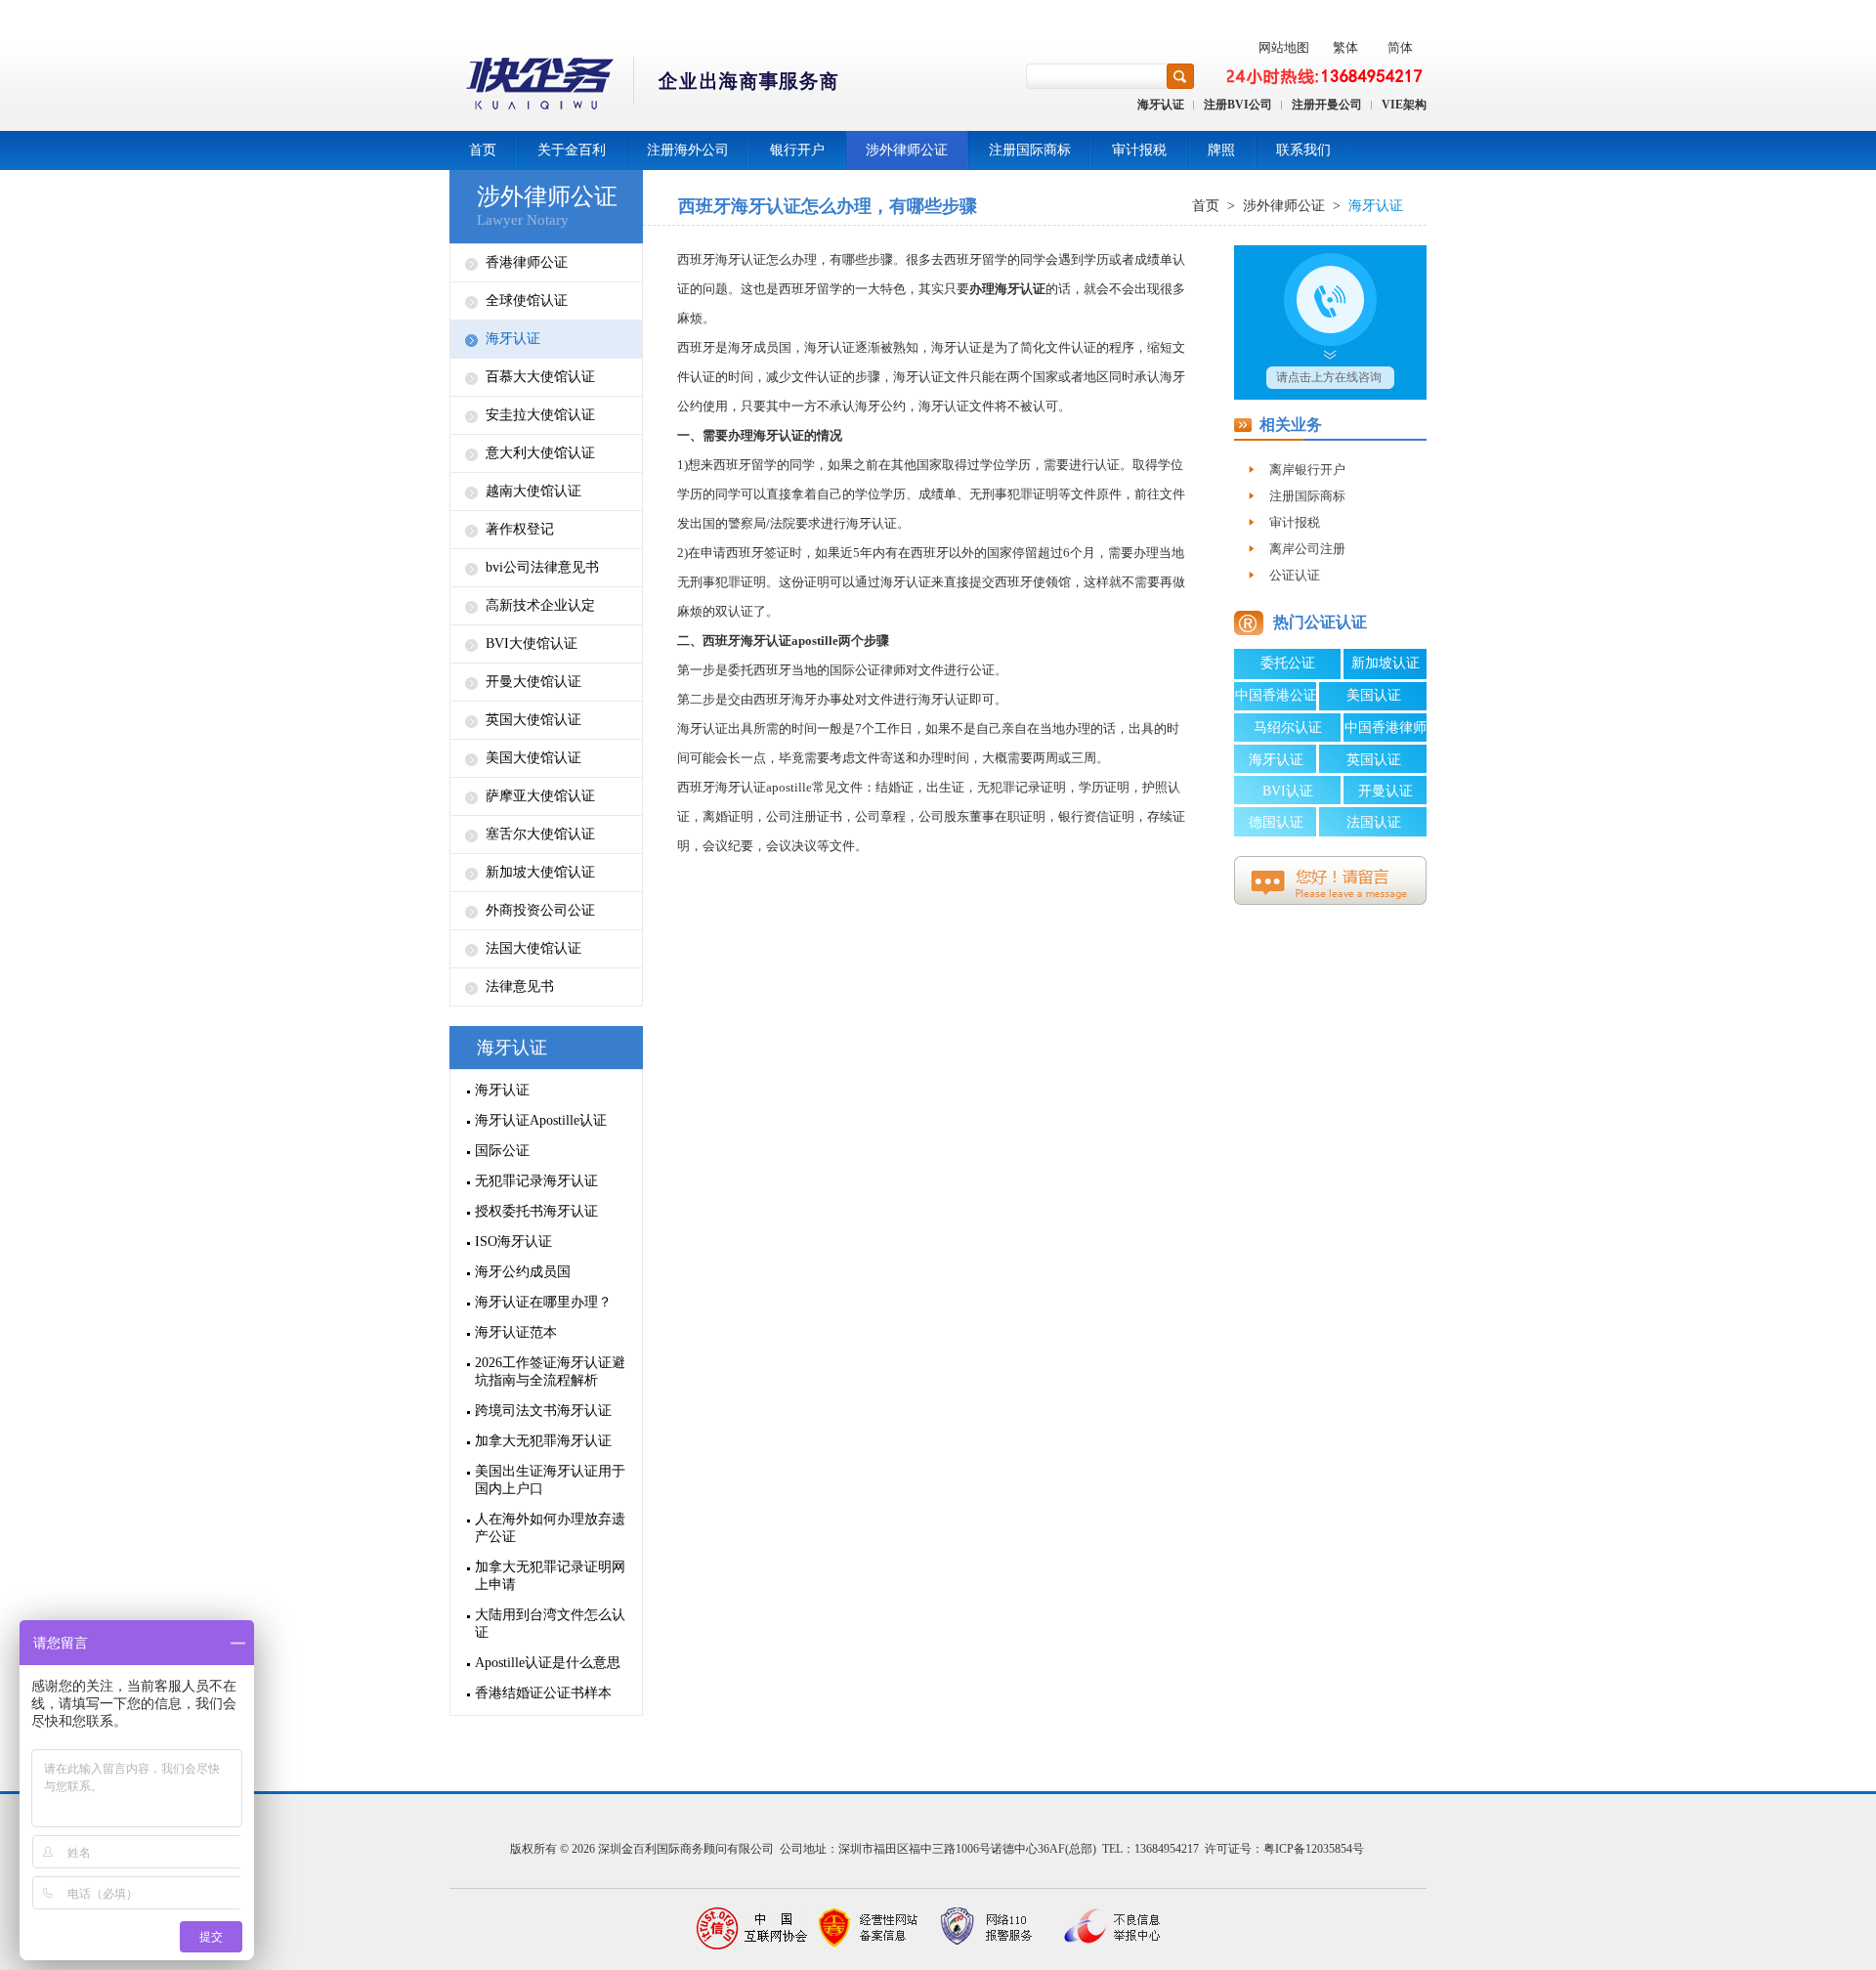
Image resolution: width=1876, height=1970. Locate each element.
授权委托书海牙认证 (536, 1211)
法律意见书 (520, 986)
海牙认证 (1161, 105)
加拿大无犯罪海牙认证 (543, 1441)
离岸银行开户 (1307, 470)
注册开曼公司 (1327, 105)
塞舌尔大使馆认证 (540, 834)
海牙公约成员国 (523, 1272)
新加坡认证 (1386, 663)
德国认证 (1276, 822)
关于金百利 (572, 150)
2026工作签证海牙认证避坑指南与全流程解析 (550, 1371)
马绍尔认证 (1288, 728)
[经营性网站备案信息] (870, 1928)
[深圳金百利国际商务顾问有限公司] (645, 86)
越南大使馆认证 (533, 491)
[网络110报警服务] (987, 1928)
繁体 (1345, 47)
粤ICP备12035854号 (1314, 1849)
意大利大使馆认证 (540, 453)
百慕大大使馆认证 (540, 377)
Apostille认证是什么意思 (548, 1663)
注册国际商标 (1030, 150)
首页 (483, 150)
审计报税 (1139, 150)
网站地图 (1284, 47)
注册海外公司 (688, 150)
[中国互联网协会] (752, 1928)
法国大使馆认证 (533, 948)
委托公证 (1288, 663)
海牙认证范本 (516, 1332)
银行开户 (797, 150)
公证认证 (1295, 575)
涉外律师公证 (907, 150)
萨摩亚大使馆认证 (540, 796)
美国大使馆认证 (533, 758)
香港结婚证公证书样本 (543, 1693)
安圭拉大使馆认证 (540, 415)
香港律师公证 (527, 262)
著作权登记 (520, 529)
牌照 (1221, 150)
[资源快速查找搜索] (1180, 76)
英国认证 (1374, 760)
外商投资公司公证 (540, 910)
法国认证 (1374, 822)
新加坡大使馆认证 (540, 872)
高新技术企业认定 (540, 605)
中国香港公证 (1276, 695)
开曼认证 (1386, 791)
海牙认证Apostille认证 (541, 1120)
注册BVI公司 (1238, 105)
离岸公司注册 (1307, 549)
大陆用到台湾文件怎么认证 (550, 1624)
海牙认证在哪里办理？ (543, 1302)
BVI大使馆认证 (532, 643)
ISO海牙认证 (513, 1242)
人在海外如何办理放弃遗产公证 (550, 1528)
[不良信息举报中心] (1104, 1928)
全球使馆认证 (527, 300)
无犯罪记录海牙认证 (536, 1181)
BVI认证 (1288, 791)
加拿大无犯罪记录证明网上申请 (550, 1576)
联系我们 (1303, 150)
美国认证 (1374, 695)
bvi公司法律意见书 (542, 567)
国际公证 (502, 1151)
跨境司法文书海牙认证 (543, 1411)
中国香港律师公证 (1386, 731)
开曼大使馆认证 (533, 682)
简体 (1400, 47)
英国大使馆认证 (533, 720)
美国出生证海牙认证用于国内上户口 (550, 1480)
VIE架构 (1404, 105)
